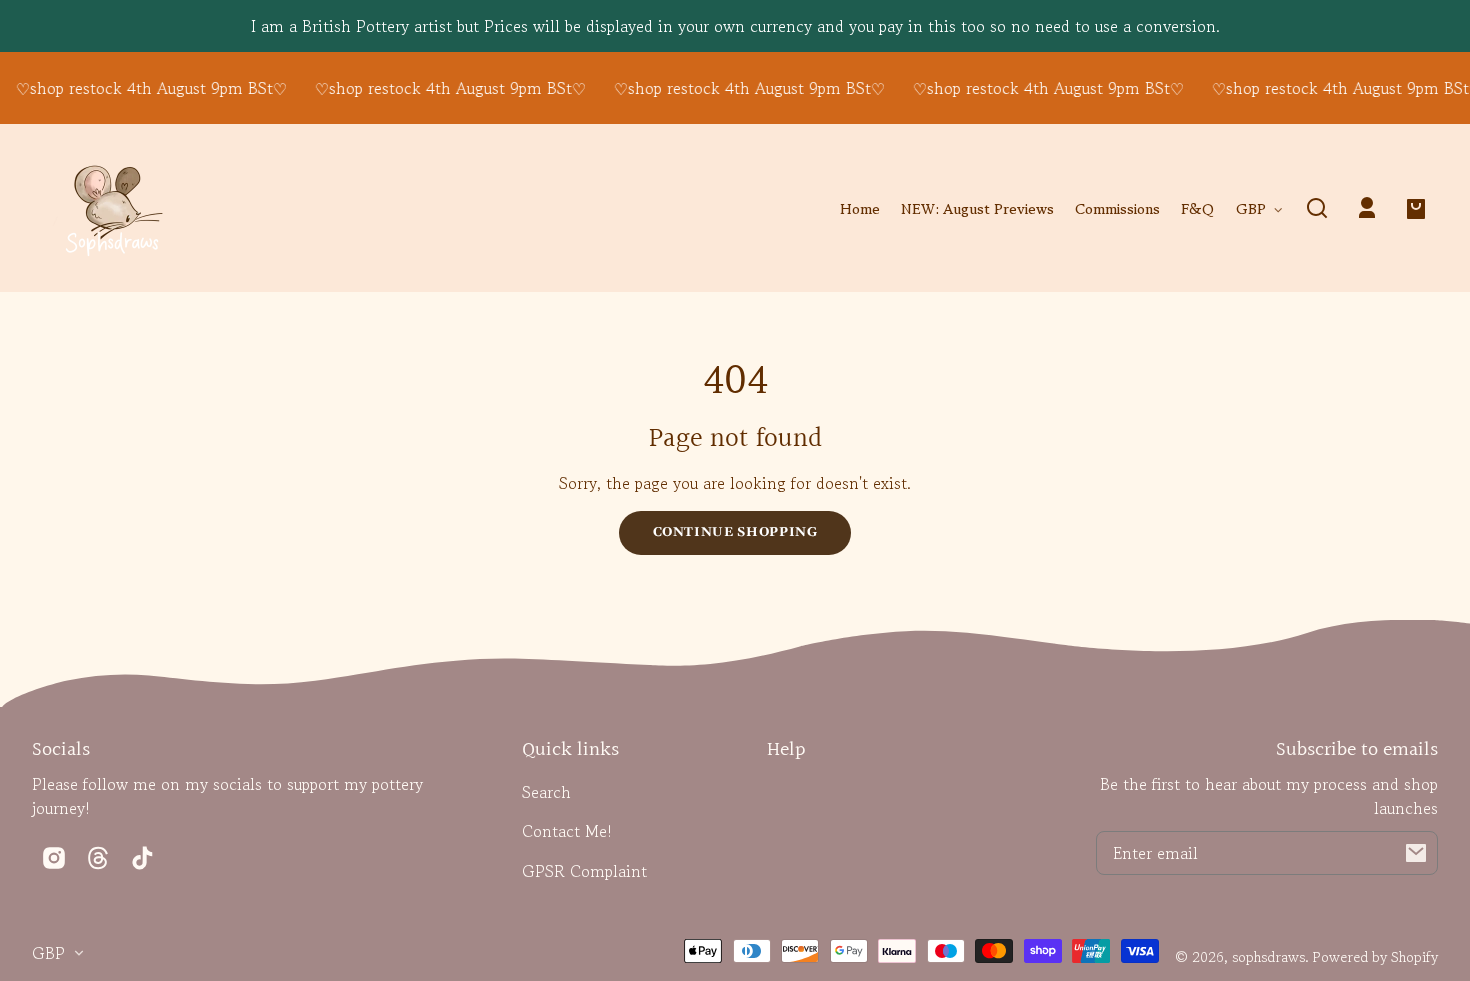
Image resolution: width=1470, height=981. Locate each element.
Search (546, 792)
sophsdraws (1268, 956)
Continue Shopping (735, 532)
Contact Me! (567, 831)
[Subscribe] (1416, 853)
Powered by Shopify (1375, 956)
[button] (1317, 208)
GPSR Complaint (584, 871)
